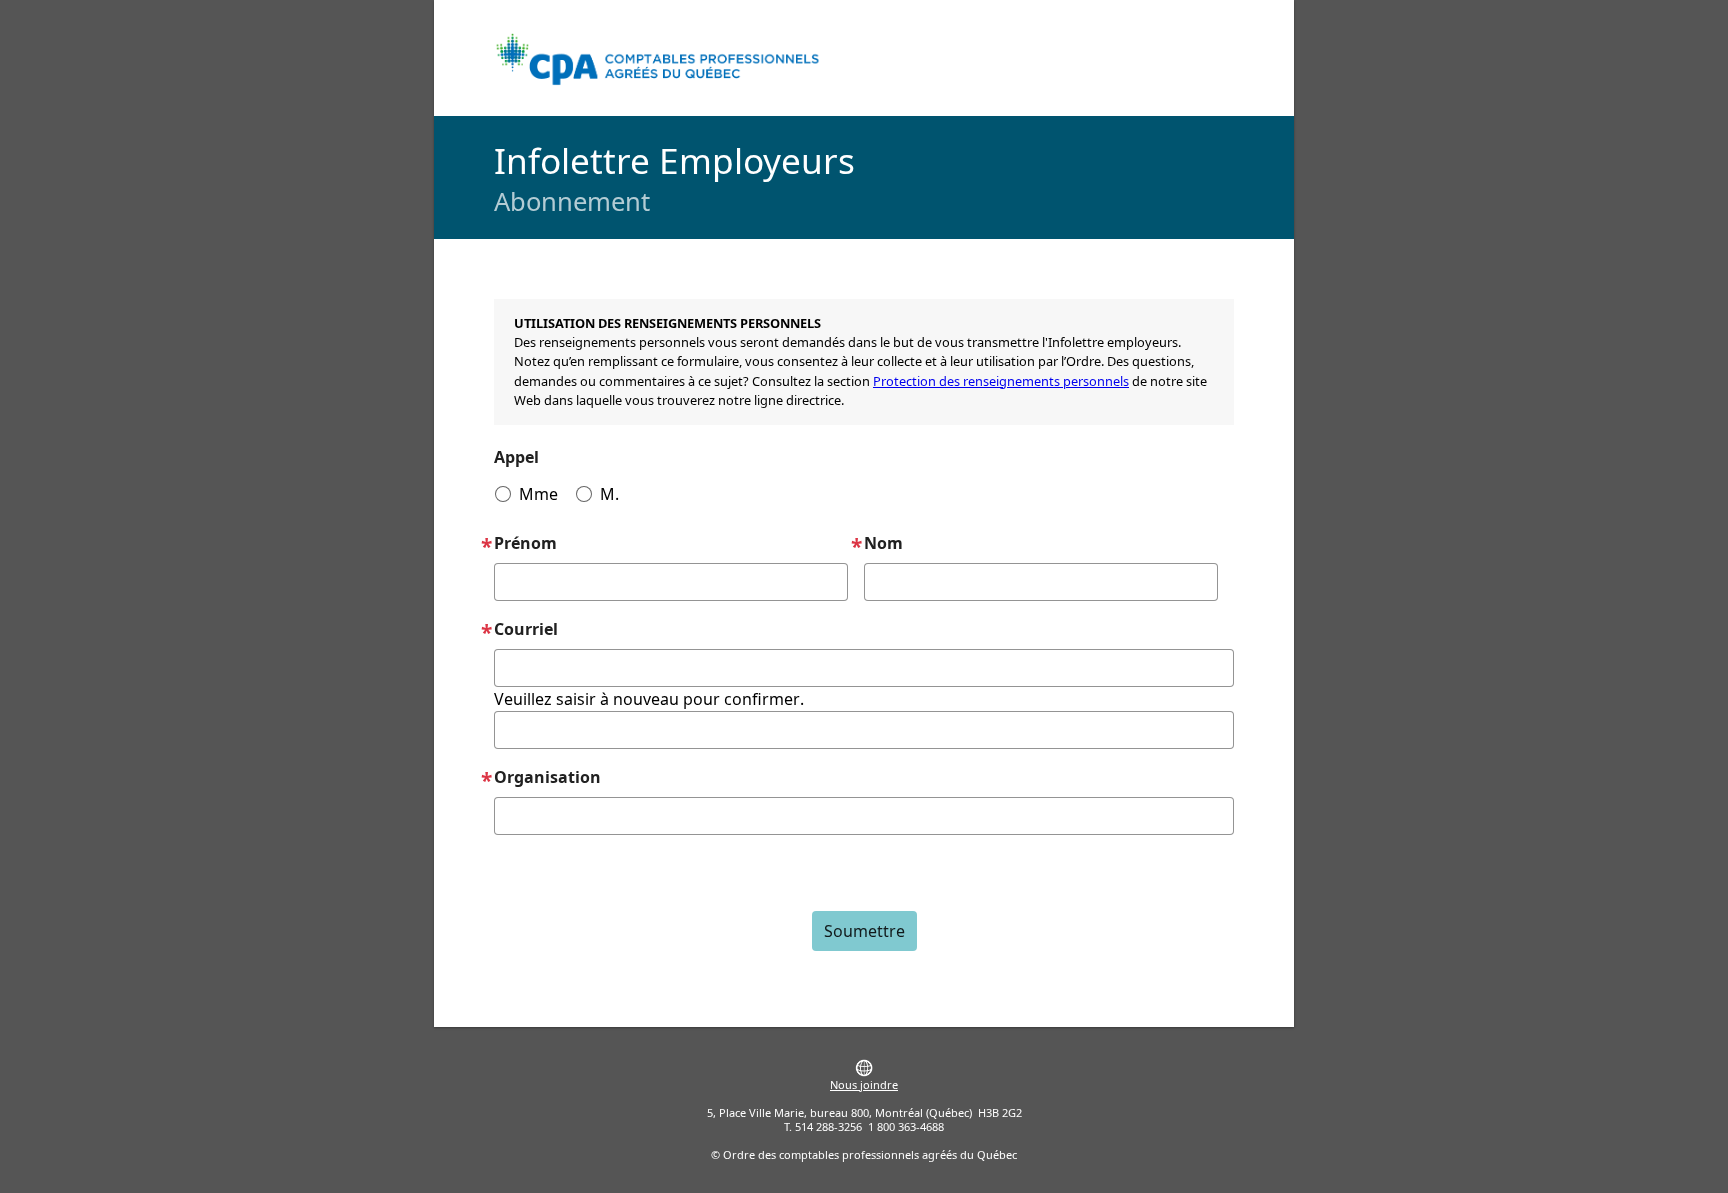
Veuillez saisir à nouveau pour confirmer (647, 699)
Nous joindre (864, 1084)
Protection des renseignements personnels (1001, 381)
